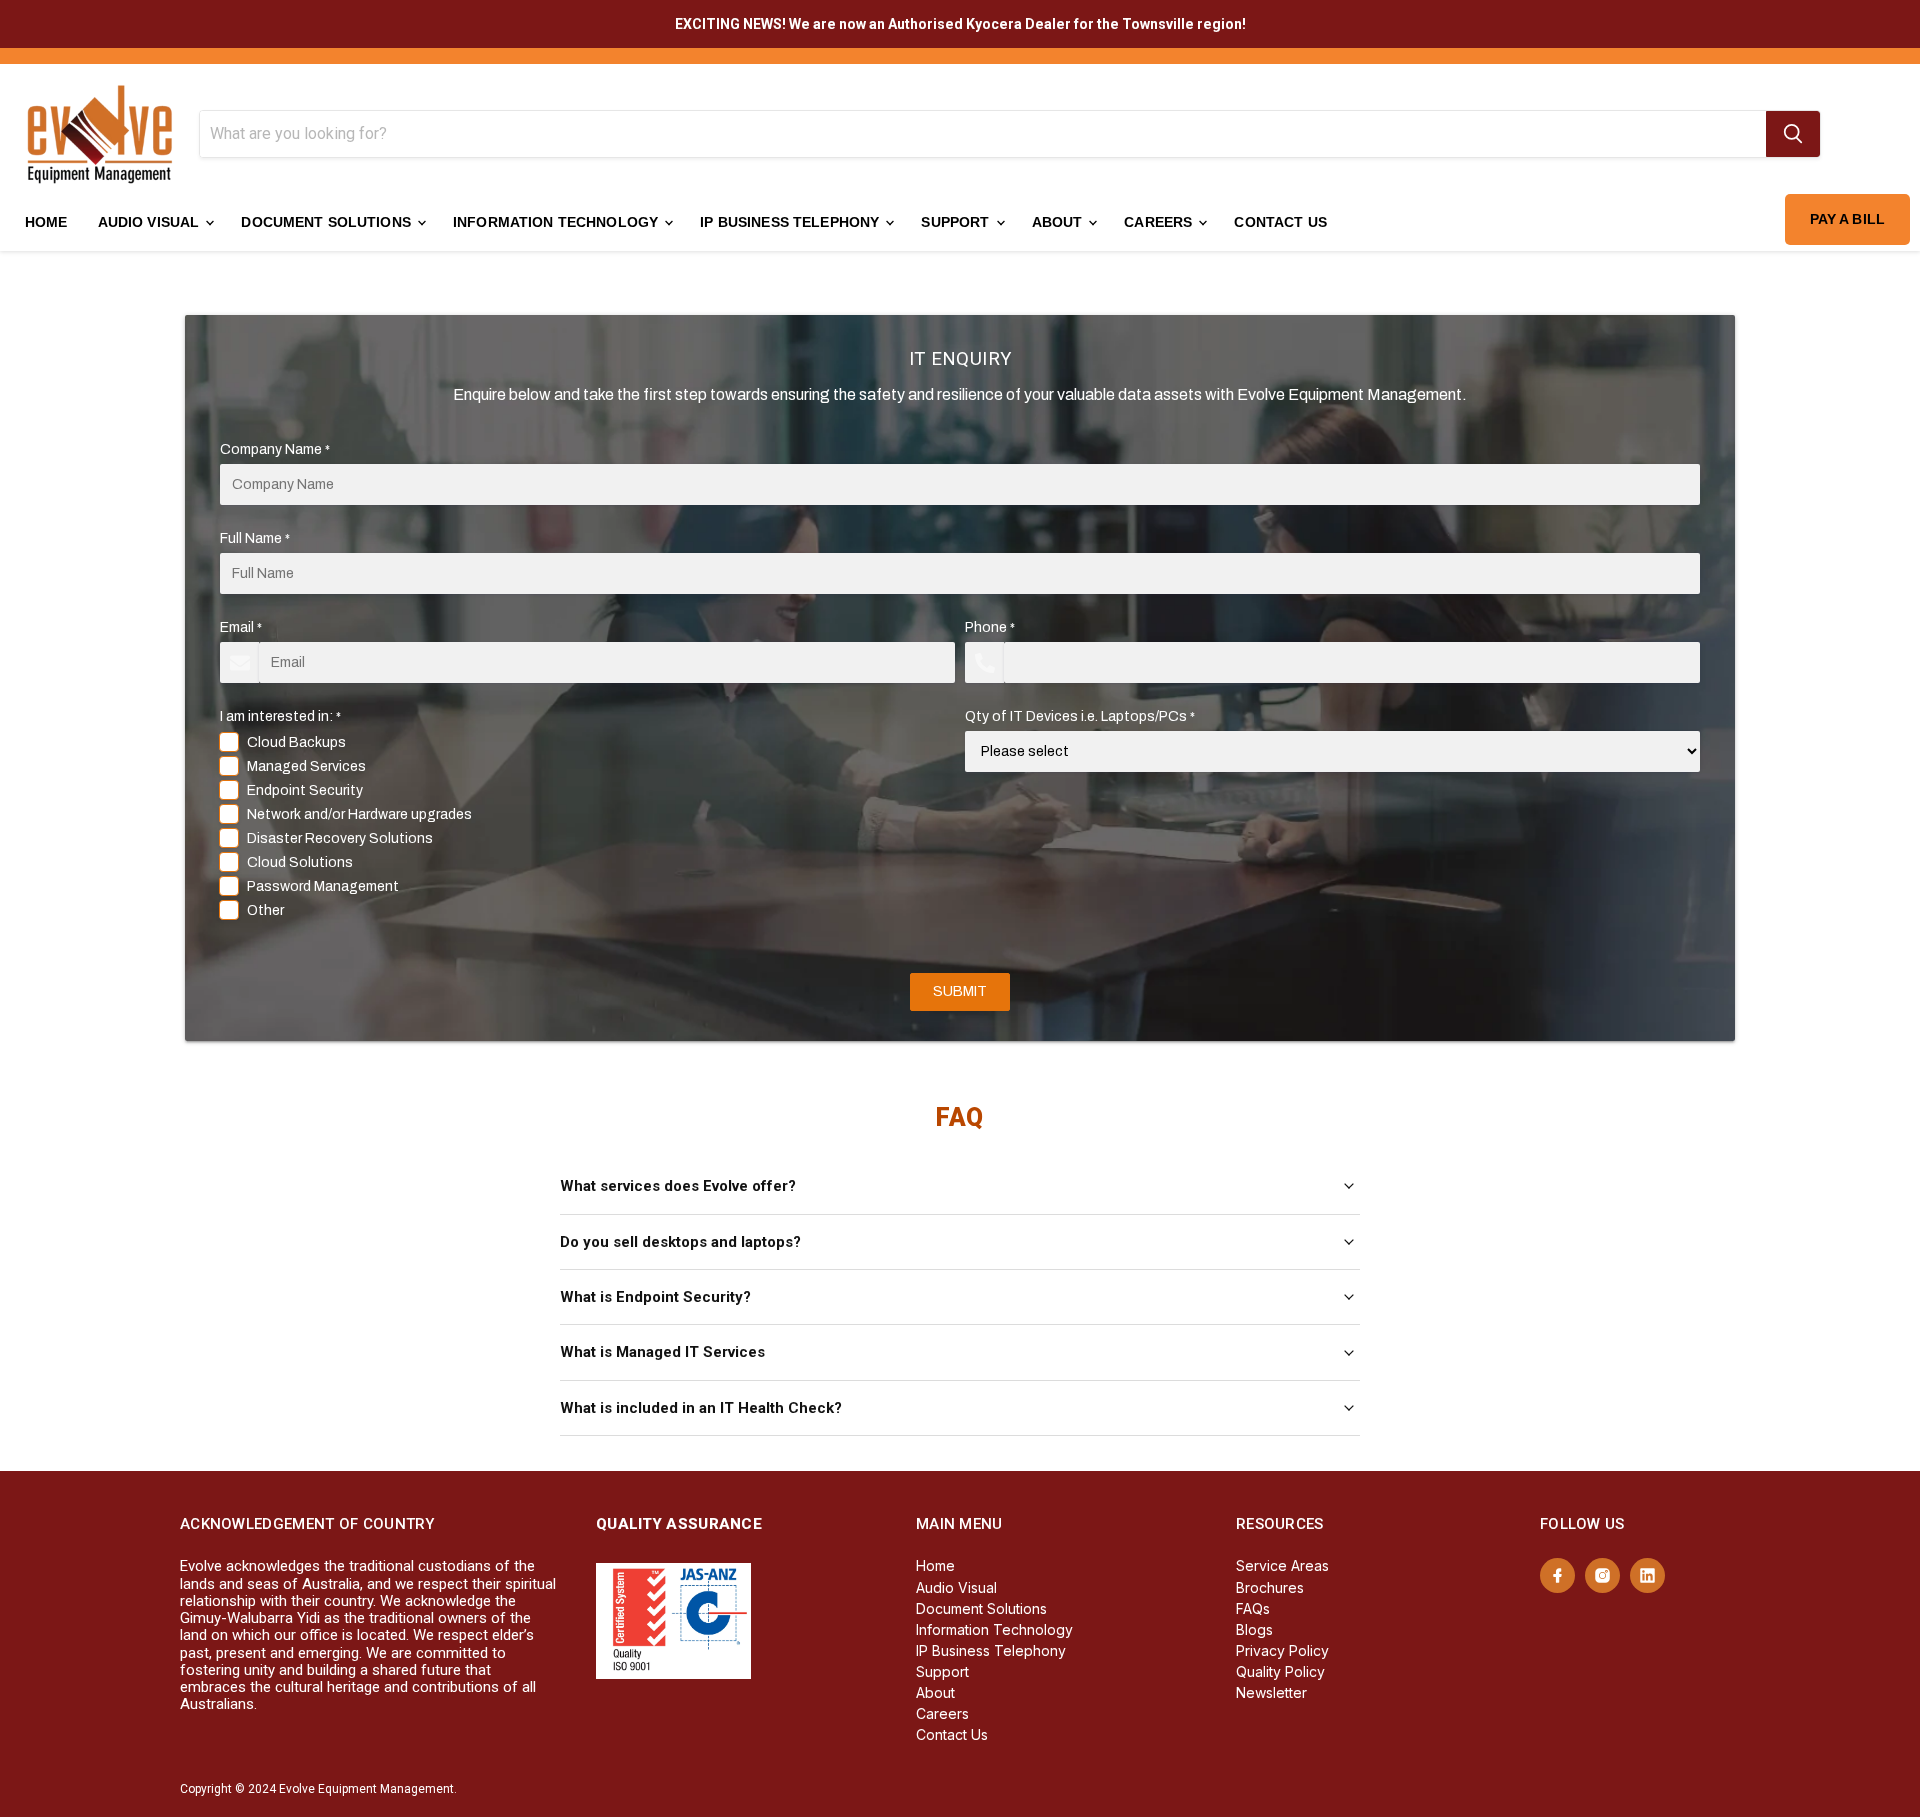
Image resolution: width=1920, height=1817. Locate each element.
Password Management (323, 886)
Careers (1160, 222)
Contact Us (1280, 222)
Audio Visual (151, 222)
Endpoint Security (305, 790)
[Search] (1793, 134)
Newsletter (1271, 1692)
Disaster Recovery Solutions (340, 838)
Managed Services (306, 766)
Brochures (1270, 1587)
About (1059, 222)
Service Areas (1282, 1565)
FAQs (1253, 1608)
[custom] (1557, 1575)
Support (957, 222)
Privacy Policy (1282, 1650)
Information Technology (557, 222)
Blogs (1254, 1629)
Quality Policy (1280, 1671)
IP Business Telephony (791, 222)
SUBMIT (960, 991)
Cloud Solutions (300, 862)
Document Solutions (328, 222)
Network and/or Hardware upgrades (359, 814)
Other (265, 910)
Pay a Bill (1847, 219)
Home (46, 222)
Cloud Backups (296, 742)
